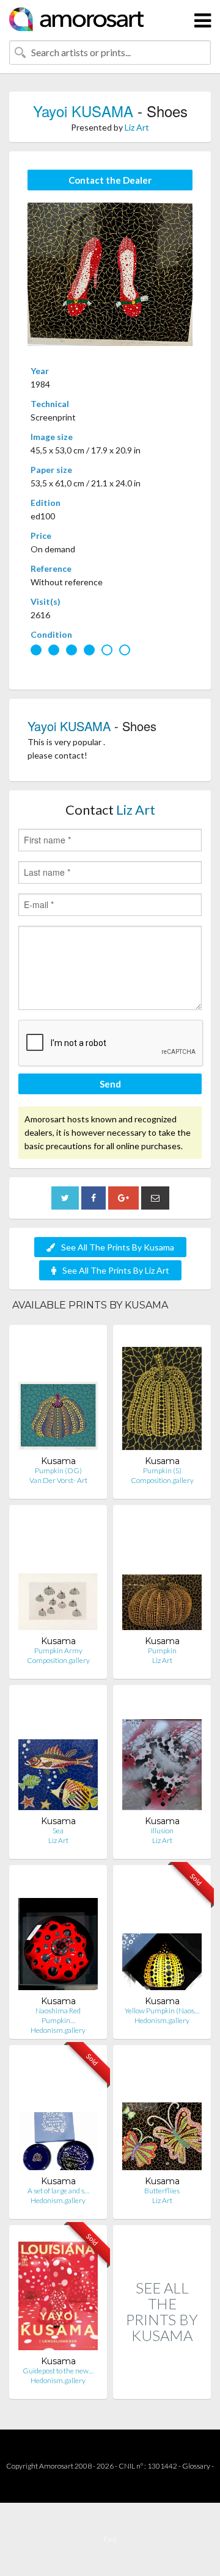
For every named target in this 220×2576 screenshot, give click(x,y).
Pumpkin (162, 1651)
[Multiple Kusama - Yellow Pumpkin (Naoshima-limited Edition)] (162, 1935)
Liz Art (137, 127)
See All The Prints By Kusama (118, 1247)
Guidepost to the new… (58, 2371)
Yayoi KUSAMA (83, 111)
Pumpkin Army (58, 1651)
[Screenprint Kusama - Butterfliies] (162, 2115)
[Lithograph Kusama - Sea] (58, 1755)
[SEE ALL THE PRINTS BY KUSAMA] (162, 2386)
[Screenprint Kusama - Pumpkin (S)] (162, 1395)
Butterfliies (162, 2191)
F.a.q (110, 2539)
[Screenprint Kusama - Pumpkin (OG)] (58, 1395)
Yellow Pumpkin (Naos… (162, 2011)
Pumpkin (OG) (58, 1470)
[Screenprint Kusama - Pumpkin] (162, 1575)
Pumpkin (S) (162, 1470)
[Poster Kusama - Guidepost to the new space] (58, 2295)
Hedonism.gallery (58, 2030)
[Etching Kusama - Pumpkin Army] (58, 1575)
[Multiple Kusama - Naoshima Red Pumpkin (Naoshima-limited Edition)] (58, 1935)
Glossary (196, 2466)
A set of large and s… (58, 2191)
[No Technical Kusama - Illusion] (162, 1755)
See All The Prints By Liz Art (116, 1270)
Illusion (162, 1831)
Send (110, 1084)
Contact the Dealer (110, 180)
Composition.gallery (162, 1480)
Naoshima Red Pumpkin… (58, 2015)
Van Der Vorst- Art (58, 1480)
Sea (58, 1831)
